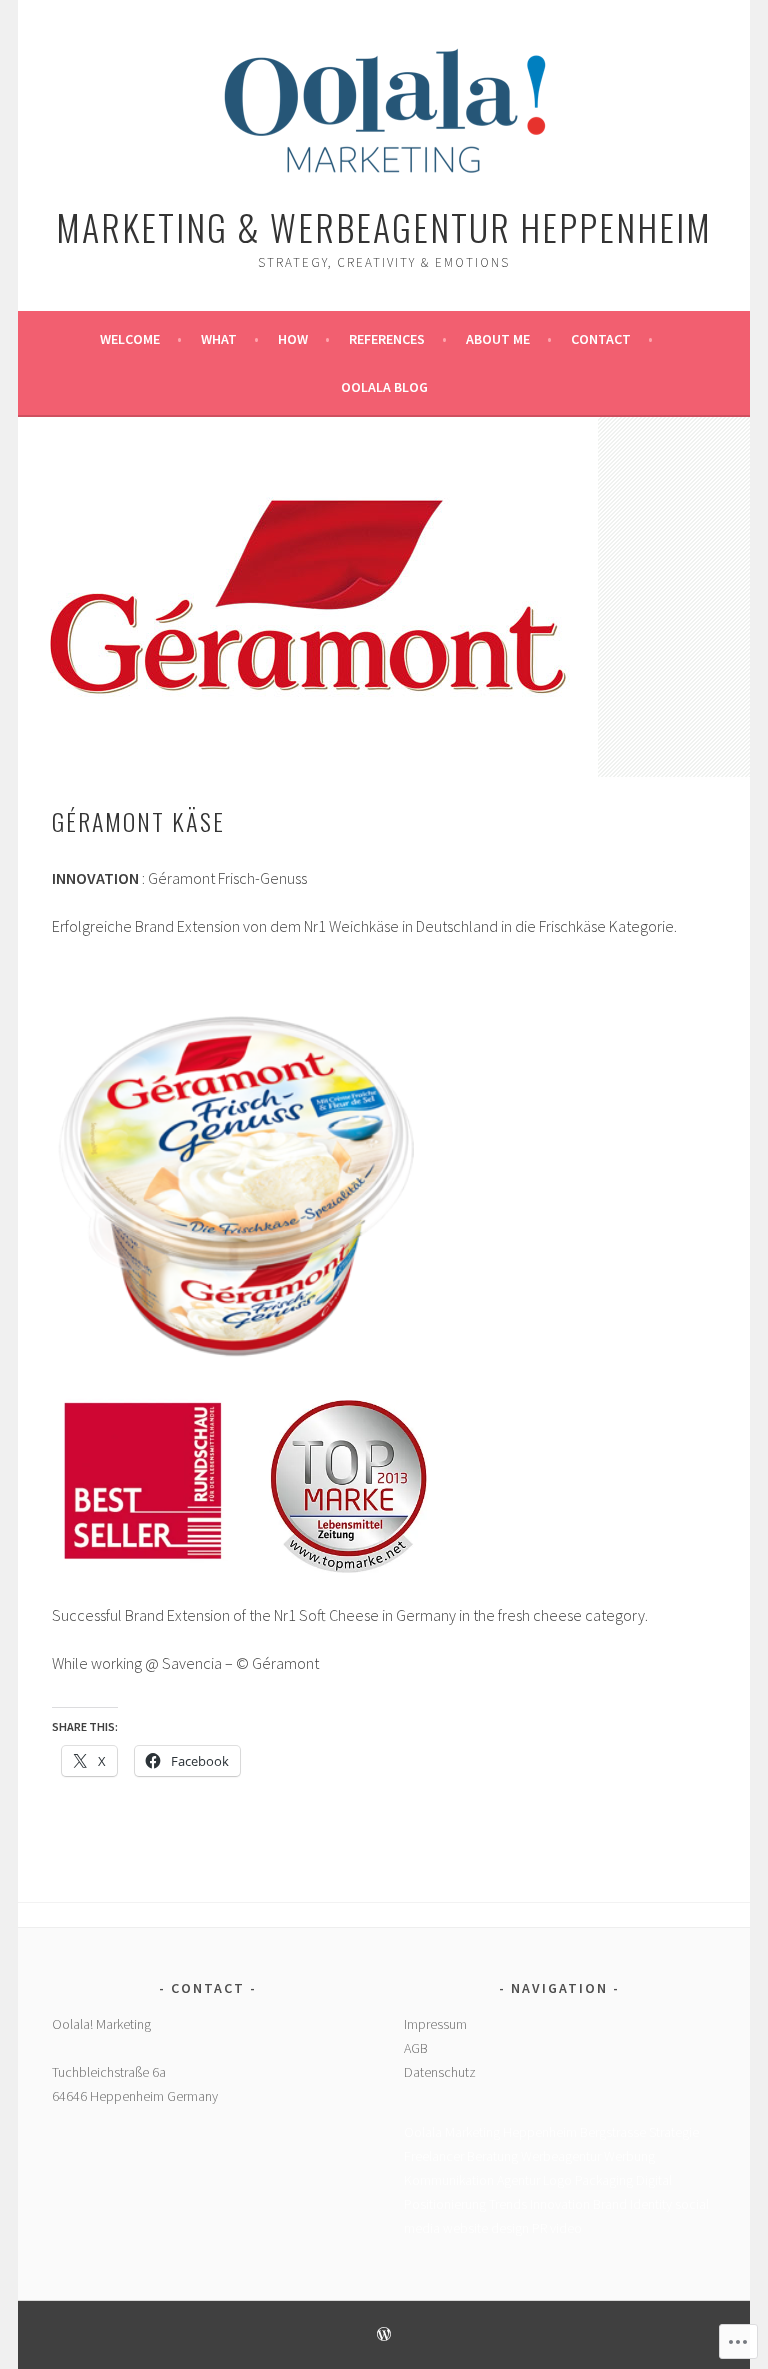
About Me (498, 339)
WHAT (219, 339)
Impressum (435, 2024)
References (387, 339)
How (293, 339)
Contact (601, 339)
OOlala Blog (384, 387)
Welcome (130, 339)
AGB (416, 2048)
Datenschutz (440, 2072)
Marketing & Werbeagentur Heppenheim (384, 226)
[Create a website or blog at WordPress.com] (384, 2335)
